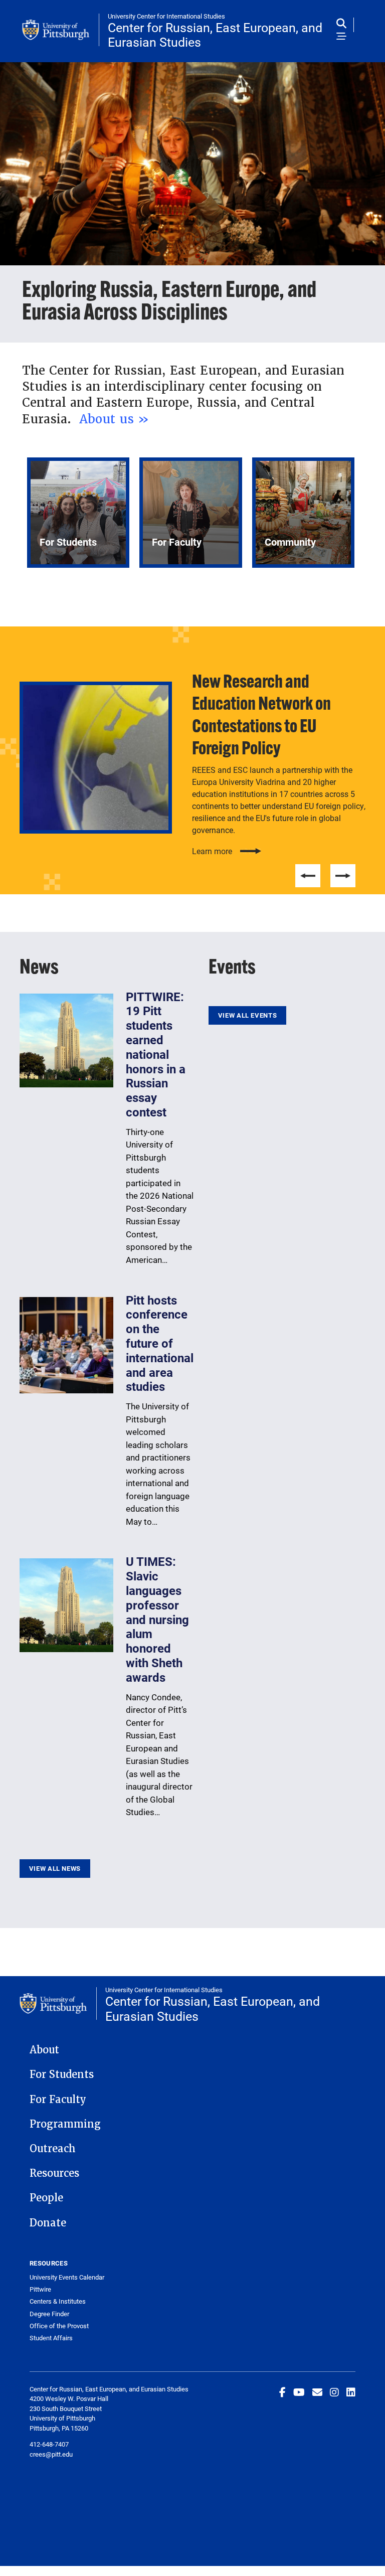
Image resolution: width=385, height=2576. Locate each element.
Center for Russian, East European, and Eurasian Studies (215, 35)
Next (343, 876)
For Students (62, 2074)
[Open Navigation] (341, 37)
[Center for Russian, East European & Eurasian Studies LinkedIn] (351, 2392)
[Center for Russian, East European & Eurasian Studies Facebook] (282, 2392)
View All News (55, 1868)
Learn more (212, 851)
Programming (65, 2124)
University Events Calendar (67, 2277)
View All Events (247, 1015)
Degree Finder (49, 2314)
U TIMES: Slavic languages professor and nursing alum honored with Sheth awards (157, 1619)
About (44, 2050)
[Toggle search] (344, 24)
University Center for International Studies (166, 16)
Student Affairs (51, 2338)
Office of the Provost (59, 2326)
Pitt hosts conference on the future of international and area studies (160, 1343)
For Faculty (58, 2100)
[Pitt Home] (61, 30)
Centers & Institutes (58, 2301)
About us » (116, 419)
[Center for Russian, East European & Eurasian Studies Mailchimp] (317, 2392)
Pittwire (40, 2289)
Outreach (53, 2149)
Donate (48, 2223)
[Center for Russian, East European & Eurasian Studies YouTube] (299, 2392)
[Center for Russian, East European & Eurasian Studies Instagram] (334, 2392)
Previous (308, 876)
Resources (54, 2173)
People (46, 2198)
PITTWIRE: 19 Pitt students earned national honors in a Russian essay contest (156, 1054)
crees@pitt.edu (51, 2454)
